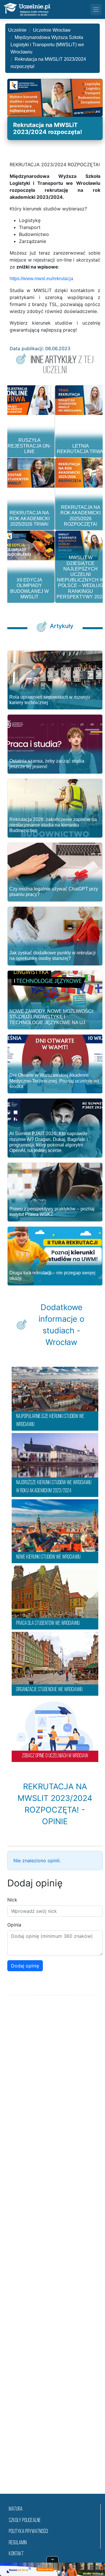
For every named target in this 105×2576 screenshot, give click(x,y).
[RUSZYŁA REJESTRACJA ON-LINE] (29, 400)
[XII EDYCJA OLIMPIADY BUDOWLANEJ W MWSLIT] (29, 545)
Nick (12, 1900)
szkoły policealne (25, 2521)
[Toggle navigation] (96, 9)
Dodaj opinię (25, 1966)
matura (16, 2509)
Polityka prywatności (28, 2532)
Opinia (14, 1925)
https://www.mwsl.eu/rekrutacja (41, 279)
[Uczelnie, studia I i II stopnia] (27, 9)
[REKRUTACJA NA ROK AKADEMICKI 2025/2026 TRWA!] (29, 473)
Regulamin (18, 2543)
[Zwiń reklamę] (52, 2559)
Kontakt (16, 2554)
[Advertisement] (52, 2252)
